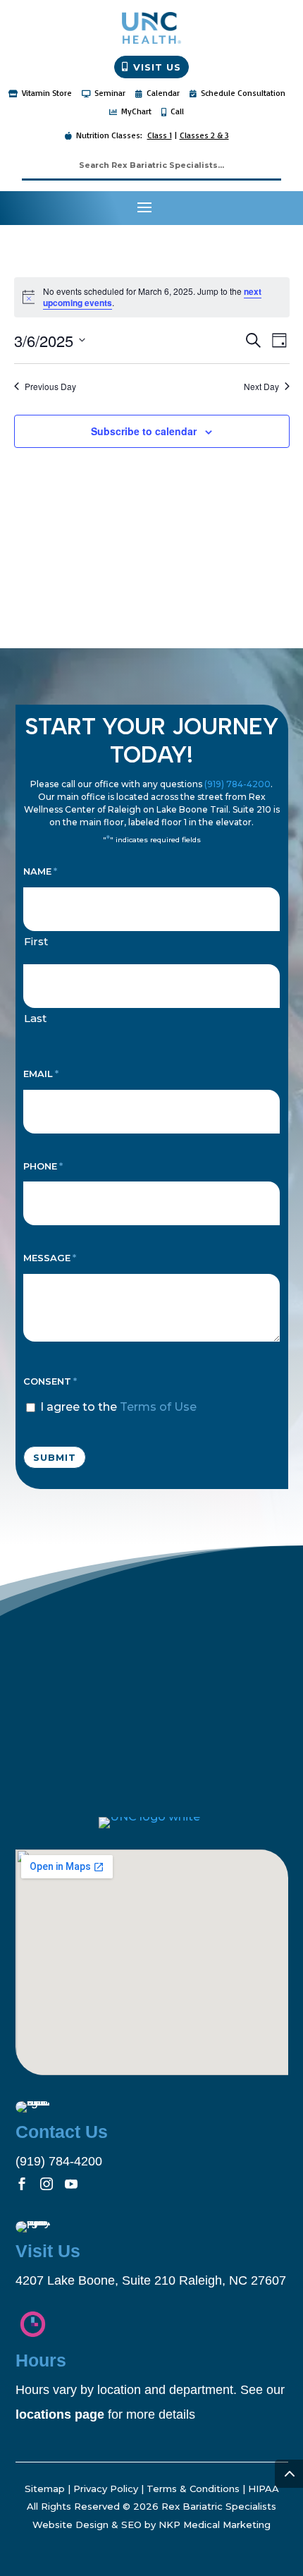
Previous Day (50, 387)
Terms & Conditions (193, 2489)
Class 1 (160, 135)
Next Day (261, 387)
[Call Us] (282, 208)
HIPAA (264, 2489)
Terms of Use (158, 1407)
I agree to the (118, 1407)
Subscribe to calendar (144, 431)
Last (35, 1018)
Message (50, 1258)
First (36, 941)
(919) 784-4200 (237, 784)
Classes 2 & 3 (204, 135)
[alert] (152, 297)
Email (41, 1074)
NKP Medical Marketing (215, 2525)
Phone (43, 1166)
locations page (60, 2414)
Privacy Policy (106, 2489)
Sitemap (45, 2489)
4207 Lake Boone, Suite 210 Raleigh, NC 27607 (151, 2280)
